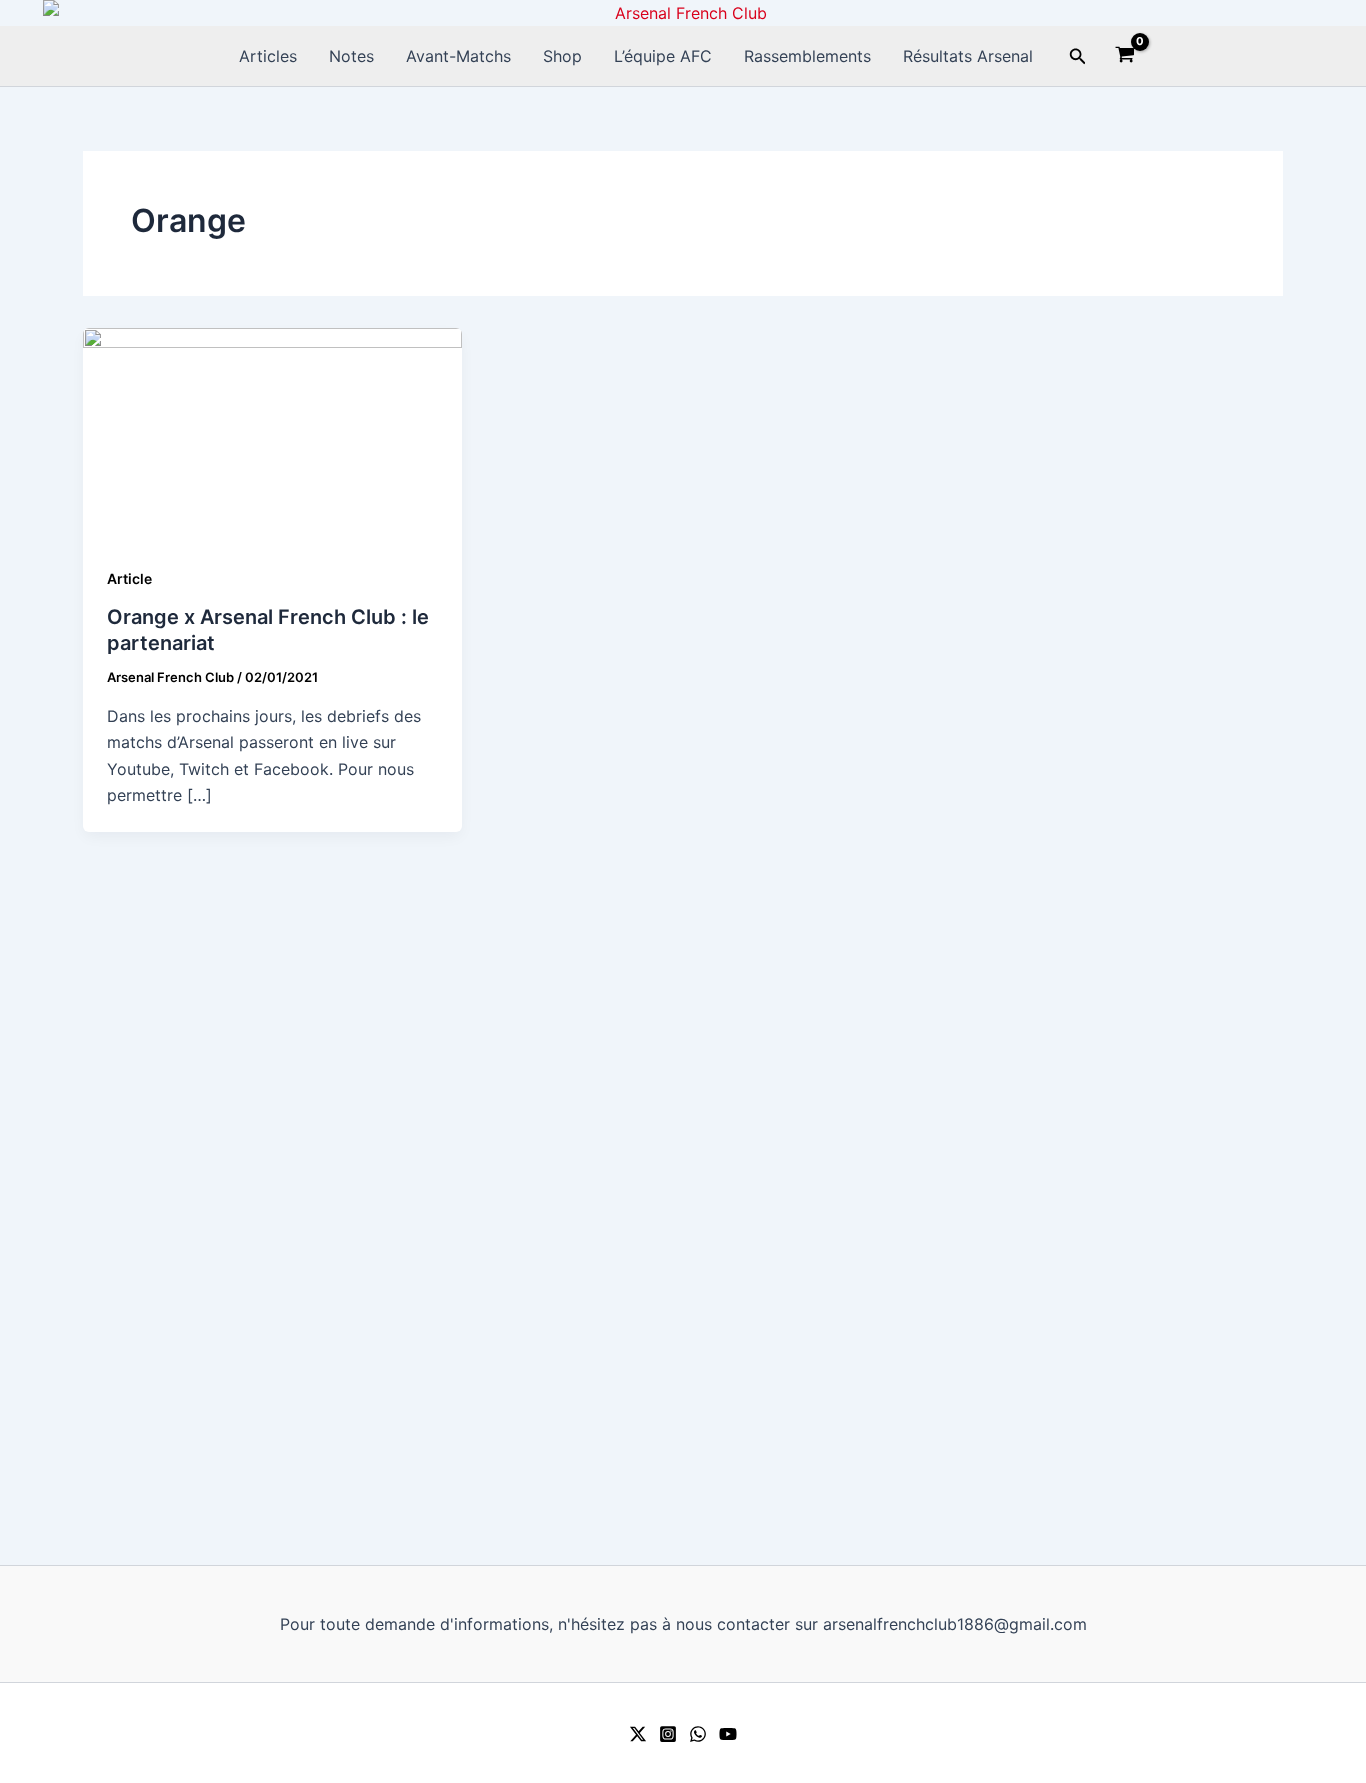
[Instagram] (668, 1734)
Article (129, 578)
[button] (1078, 56)
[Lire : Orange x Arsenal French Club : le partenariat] (272, 433)
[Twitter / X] (638, 1734)
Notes (351, 56)
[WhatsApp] (698, 1734)
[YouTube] (728, 1734)
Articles (268, 56)
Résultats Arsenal (968, 56)
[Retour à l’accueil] (683, 13)
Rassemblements (807, 56)
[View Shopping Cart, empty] (1125, 57)
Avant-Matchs (458, 56)
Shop (562, 56)
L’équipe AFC (663, 56)
